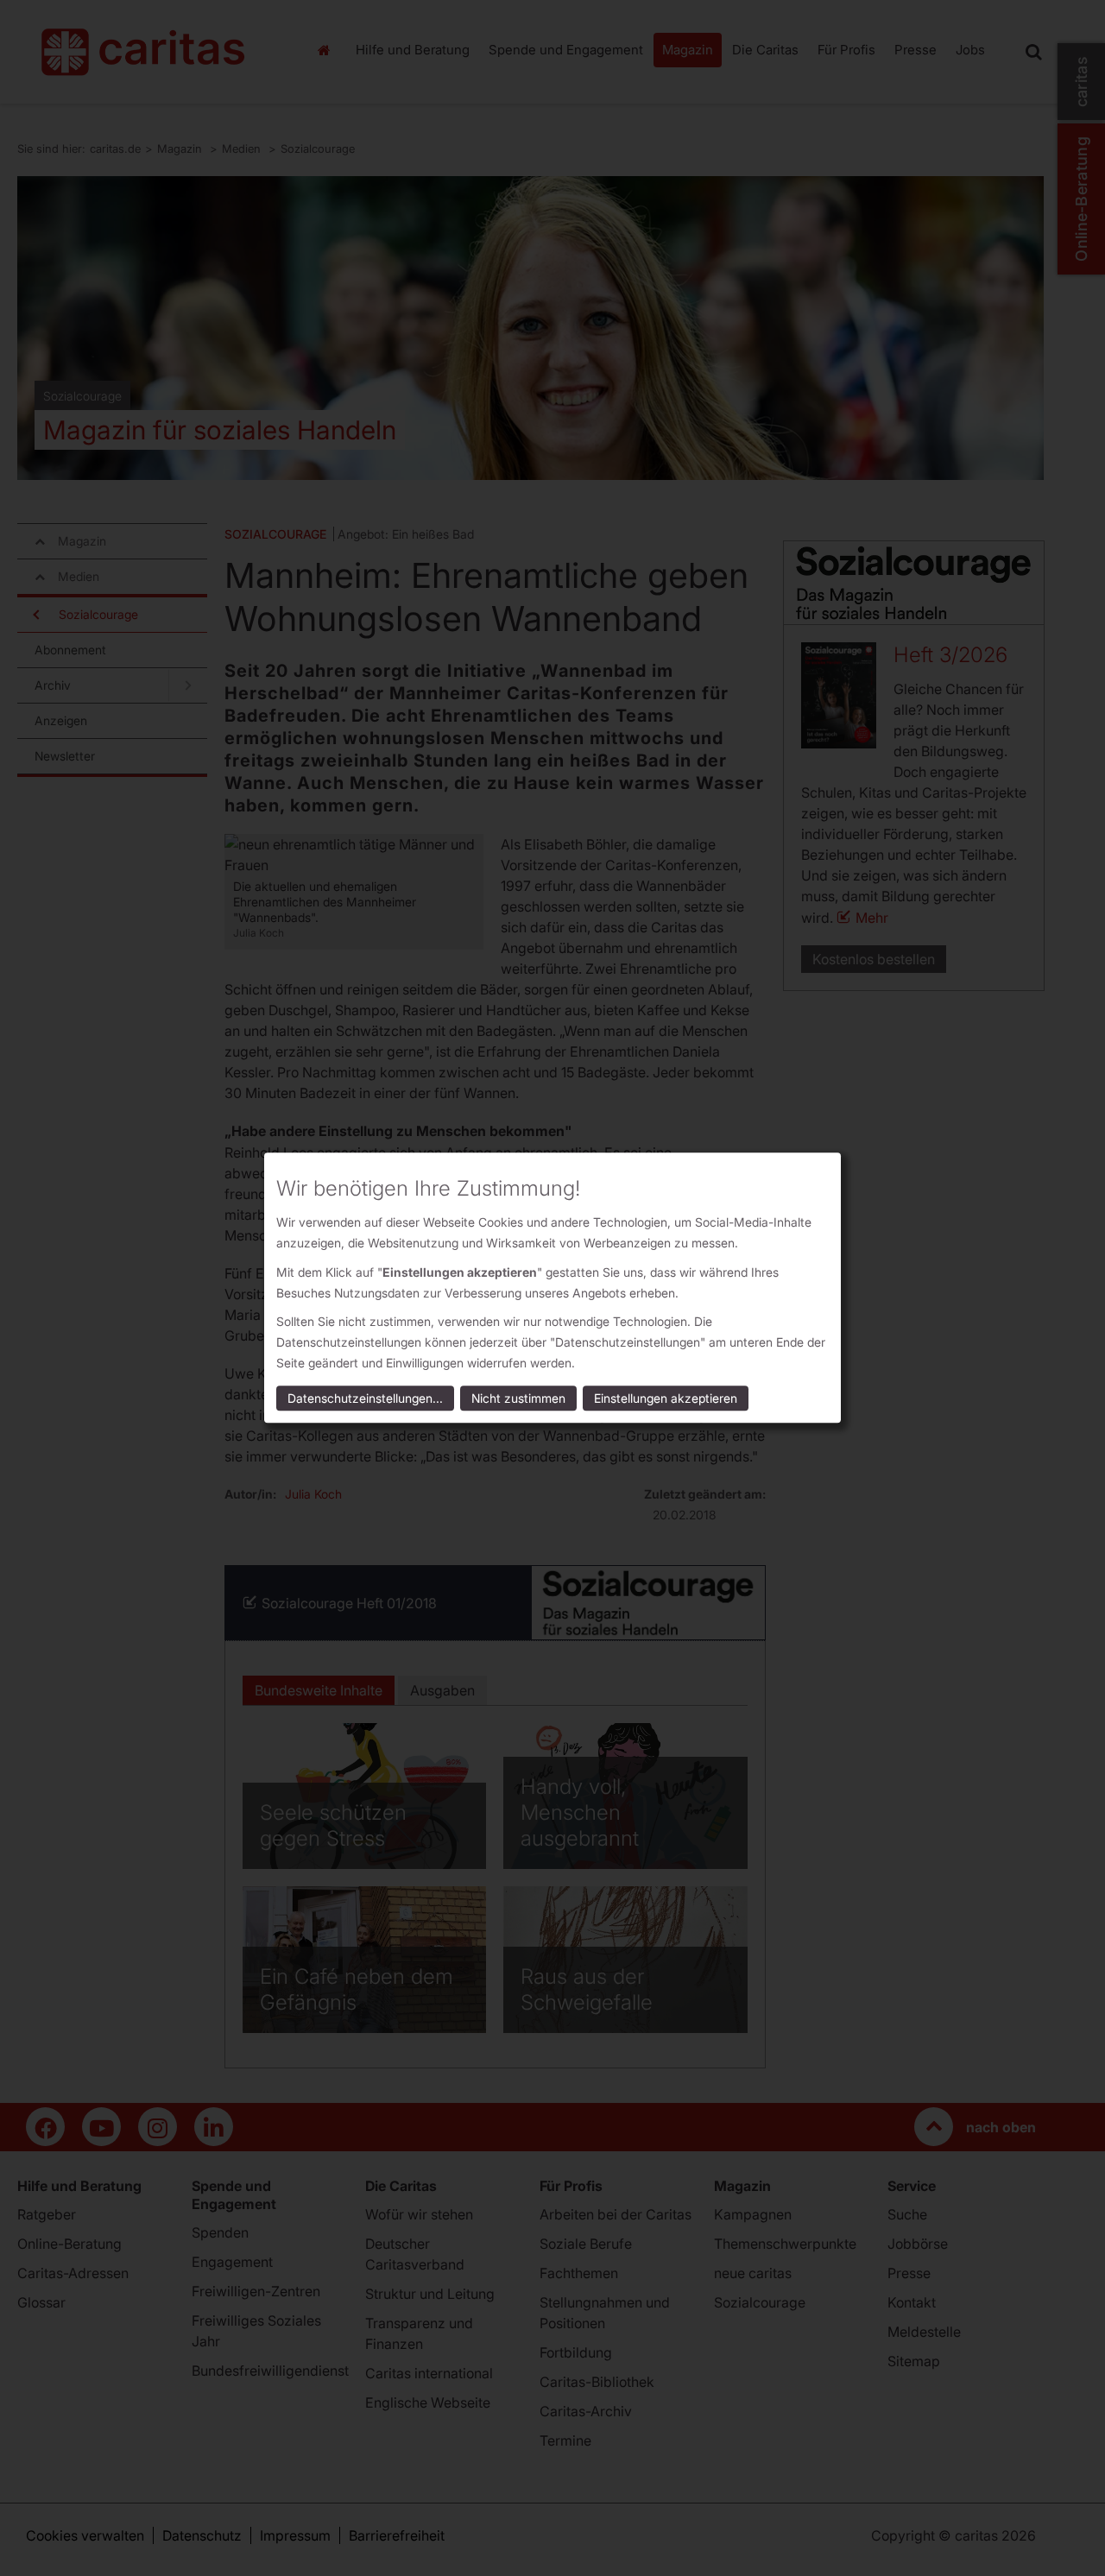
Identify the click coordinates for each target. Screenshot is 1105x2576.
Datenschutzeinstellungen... (365, 1399)
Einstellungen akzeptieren (666, 1399)
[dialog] (552, 1288)
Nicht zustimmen (518, 1399)
